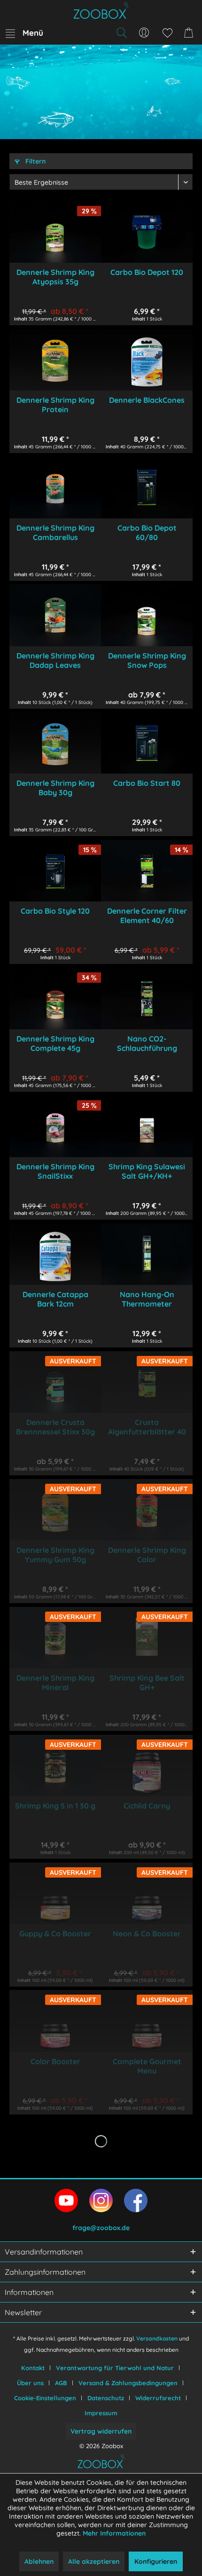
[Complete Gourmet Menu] (147, 2021)
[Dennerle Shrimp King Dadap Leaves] (55, 615)
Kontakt (33, 2368)
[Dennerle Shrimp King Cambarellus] (55, 488)
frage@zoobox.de (101, 2228)
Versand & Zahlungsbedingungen (128, 2383)
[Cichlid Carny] (147, 1766)
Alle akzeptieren (94, 2561)
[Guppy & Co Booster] (55, 1893)
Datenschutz (106, 2398)
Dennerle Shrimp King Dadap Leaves (55, 660)
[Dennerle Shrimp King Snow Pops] (147, 615)
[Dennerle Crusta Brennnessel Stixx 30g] (55, 1382)
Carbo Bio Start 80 (147, 783)
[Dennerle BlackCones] (147, 360)
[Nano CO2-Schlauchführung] (147, 998)
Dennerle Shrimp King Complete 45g (55, 1043)
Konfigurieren (156, 2561)
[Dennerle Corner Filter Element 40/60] (147, 871)
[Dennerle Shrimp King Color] (147, 1510)
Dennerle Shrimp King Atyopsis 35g (55, 277)
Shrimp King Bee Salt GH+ (147, 1683)
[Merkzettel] (167, 33)
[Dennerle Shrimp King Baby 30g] (55, 743)
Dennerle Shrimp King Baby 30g (55, 788)
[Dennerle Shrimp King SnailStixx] (55, 1126)
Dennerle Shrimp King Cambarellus (55, 532)
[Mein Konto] (144, 33)
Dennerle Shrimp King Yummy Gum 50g (55, 1555)
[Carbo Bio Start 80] (147, 743)
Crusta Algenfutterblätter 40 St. (147, 1427)
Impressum (101, 2413)
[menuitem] (24, 33)
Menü (33, 33)
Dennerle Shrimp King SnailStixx (55, 1171)
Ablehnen (39, 2561)
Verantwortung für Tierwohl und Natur (115, 2368)
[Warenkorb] (190, 33)
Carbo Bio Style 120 (55, 911)
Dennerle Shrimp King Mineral (55, 1683)
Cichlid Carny (147, 1806)
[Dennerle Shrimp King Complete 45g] (55, 998)
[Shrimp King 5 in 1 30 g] (55, 1766)
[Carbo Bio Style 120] (55, 871)
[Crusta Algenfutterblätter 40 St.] (147, 1382)
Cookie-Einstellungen (45, 2398)
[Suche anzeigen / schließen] (121, 33)
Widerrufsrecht (158, 2398)
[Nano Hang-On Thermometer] (147, 1254)
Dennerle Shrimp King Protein (55, 405)
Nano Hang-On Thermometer (147, 1299)
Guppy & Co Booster (55, 1934)
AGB (61, 2383)
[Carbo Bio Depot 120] (147, 232)
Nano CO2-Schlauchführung (147, 1043)
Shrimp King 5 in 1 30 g (55, 1806)
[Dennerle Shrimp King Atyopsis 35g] (55, 232)
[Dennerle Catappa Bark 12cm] (55, 1254)
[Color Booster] (55, 2021)
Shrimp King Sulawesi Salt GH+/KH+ (147, 1171)
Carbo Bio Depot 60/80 (147, 532)
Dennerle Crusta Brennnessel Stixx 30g (55, 1427)
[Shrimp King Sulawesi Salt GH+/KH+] (147, 1126)
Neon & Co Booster (147, 1934)
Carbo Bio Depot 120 (147, 272)
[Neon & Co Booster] (147, 1893)
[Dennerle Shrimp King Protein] (55, 360)
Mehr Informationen (114, 2533)
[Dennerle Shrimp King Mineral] (55, 1638)
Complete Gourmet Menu (147, 2066)
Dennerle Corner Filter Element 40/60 (147, 916)
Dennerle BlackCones (147, 400)
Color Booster (55, 2061)
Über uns (30, 2383)
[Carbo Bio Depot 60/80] (147, 488)
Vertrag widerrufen (101, 2431)
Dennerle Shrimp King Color (147, 1555)
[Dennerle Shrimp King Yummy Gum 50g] (55, 1510)
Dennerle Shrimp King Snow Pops (147, 660)
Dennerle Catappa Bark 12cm (55, 1299)
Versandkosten (157, 2338)
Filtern (35, 161)
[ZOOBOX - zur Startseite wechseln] (101, 11)
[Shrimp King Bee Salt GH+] (147, 1638)
